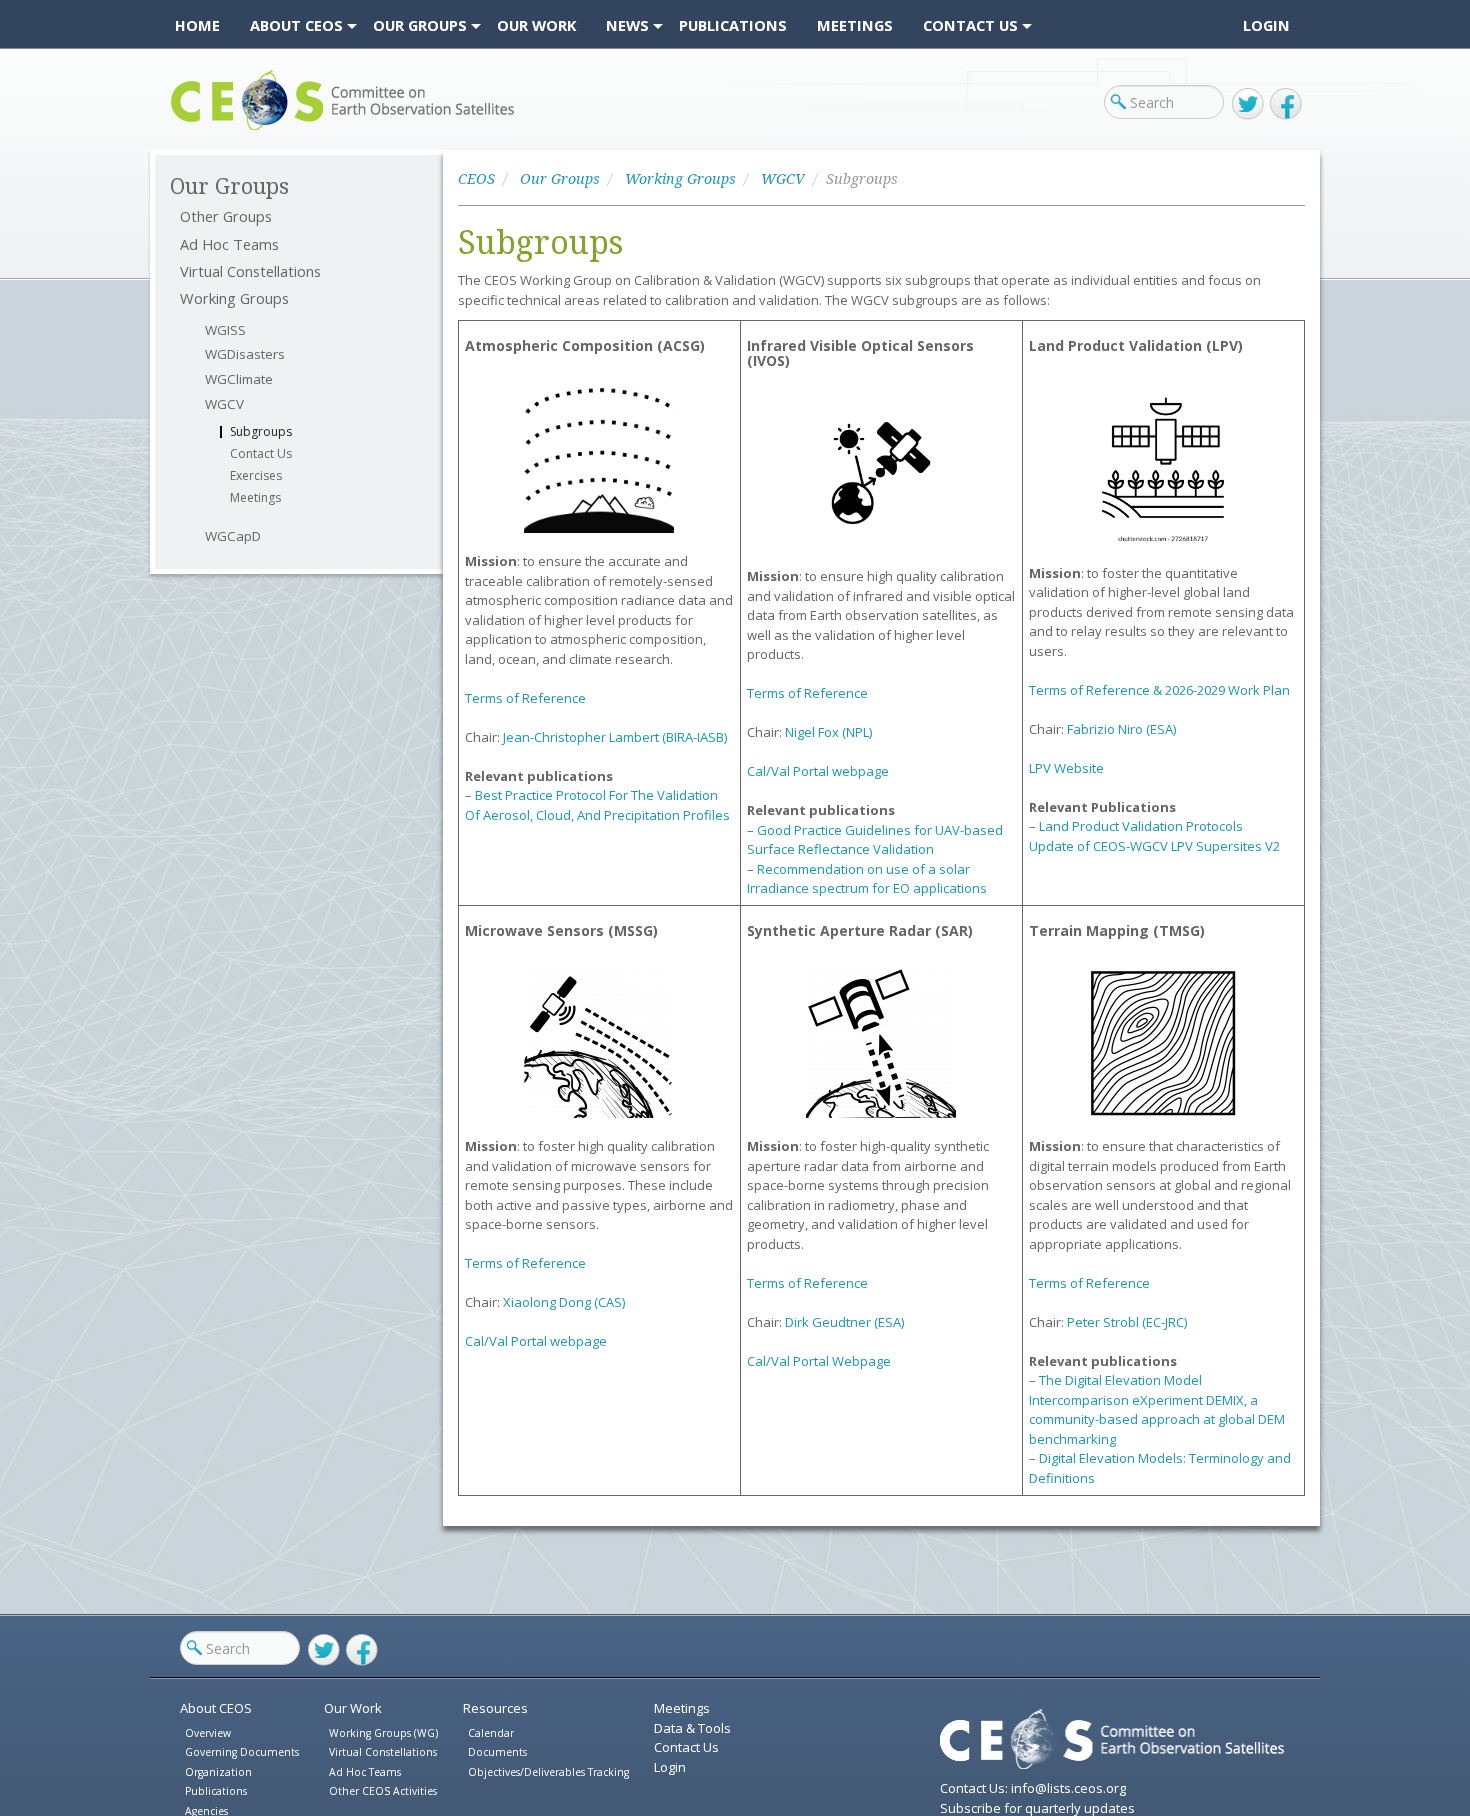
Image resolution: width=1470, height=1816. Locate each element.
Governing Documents (242, 1752)
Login (1266, 25)
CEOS (187, 129)
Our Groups (560, 179)
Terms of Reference (525, 698)
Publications (216, 1791)
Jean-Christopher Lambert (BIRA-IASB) (615, 737)
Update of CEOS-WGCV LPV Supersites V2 (1154, 846)
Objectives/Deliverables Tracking (548, 1772)
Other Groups (226, 216)
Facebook (1286, 104)
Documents (497, 1752)
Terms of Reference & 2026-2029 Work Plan (1159, 690)
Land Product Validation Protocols (1141, 826)
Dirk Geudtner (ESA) (844, 1322)
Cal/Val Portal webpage (818, 771)
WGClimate (239, 379)
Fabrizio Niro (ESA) (1121, 729)
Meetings (255, 498)
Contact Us (261, 454)
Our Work (353, 1708)
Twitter (1248, 104)
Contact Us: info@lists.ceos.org (1033, 1788)
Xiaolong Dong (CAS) (564, 1302)
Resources (495, 1708)
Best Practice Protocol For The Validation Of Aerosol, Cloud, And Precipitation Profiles (597, 805)
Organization (218, 1772)
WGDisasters (245, 354)
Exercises (256, 476)
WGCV (224, 404)
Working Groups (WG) (383, 1733)
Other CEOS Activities (383, 1791)
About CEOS (216, 1708)
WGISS (225, 330)
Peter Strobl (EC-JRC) (1127, 1322)
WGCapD (233, 536)
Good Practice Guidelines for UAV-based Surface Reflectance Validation (875, 840)
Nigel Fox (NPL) (828, 732)
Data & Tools (692, 1728)
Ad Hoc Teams (229, 244)
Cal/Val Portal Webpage (819, 1361)
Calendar (491, 1733)
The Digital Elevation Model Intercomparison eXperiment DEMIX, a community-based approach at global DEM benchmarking (1157, 1409)
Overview (208, 1733)
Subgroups (261, 432)
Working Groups (234, 298)
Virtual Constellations (250, 271)
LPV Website (1066, 768)
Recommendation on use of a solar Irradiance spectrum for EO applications (867, 879)
